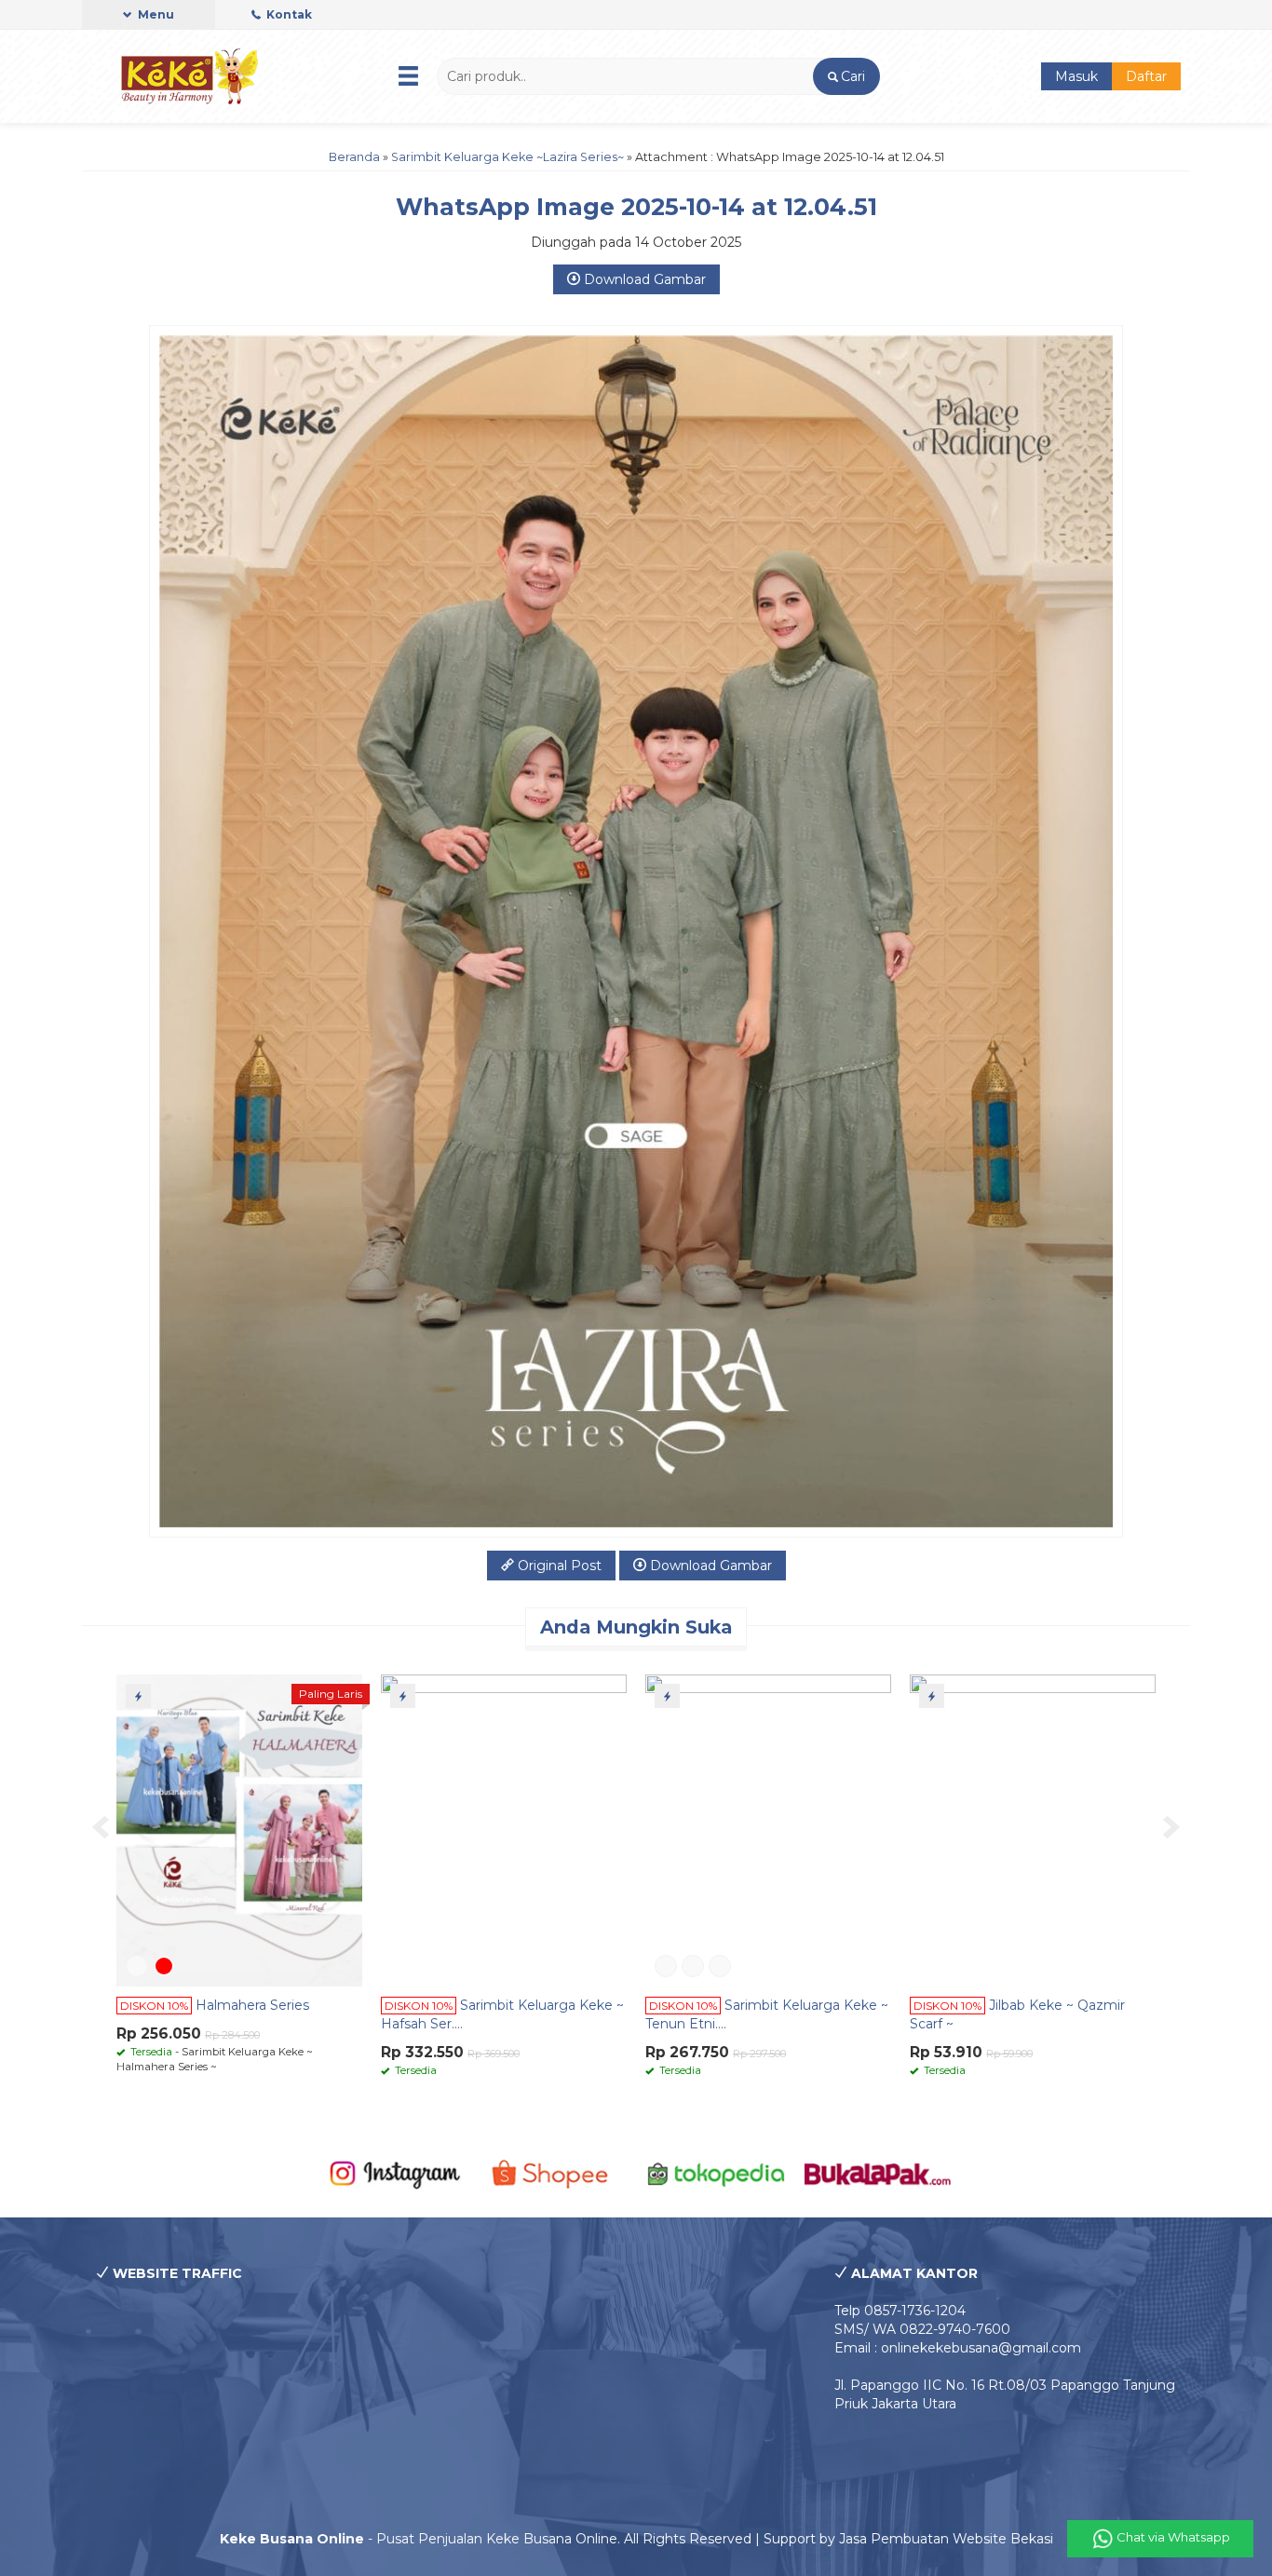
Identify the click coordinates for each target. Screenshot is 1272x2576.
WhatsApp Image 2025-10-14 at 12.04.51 (636, 207)
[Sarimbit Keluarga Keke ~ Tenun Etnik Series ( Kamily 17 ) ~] (768, 1829)
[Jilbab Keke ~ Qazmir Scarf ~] (1033, 1829)
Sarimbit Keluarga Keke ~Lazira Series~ (507, 157)
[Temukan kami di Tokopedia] (717, 2173)
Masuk (1076, 76)
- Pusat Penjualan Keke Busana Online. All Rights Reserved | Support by (529, 2539)
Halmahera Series (252, 2005)
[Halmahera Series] (239, 1829)
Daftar (1146, 76)
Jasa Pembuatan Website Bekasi (946, 2539)
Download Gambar (643, 279)
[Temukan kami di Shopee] (555, 2173)
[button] (846, 76)
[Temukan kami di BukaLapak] (878, 2173)
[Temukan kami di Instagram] (394, 2173)
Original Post (558, 1566)
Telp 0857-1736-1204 (900, 2311)
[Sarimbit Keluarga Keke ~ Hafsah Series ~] (504, 1829)
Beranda (354, 157)
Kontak (288, 14)
